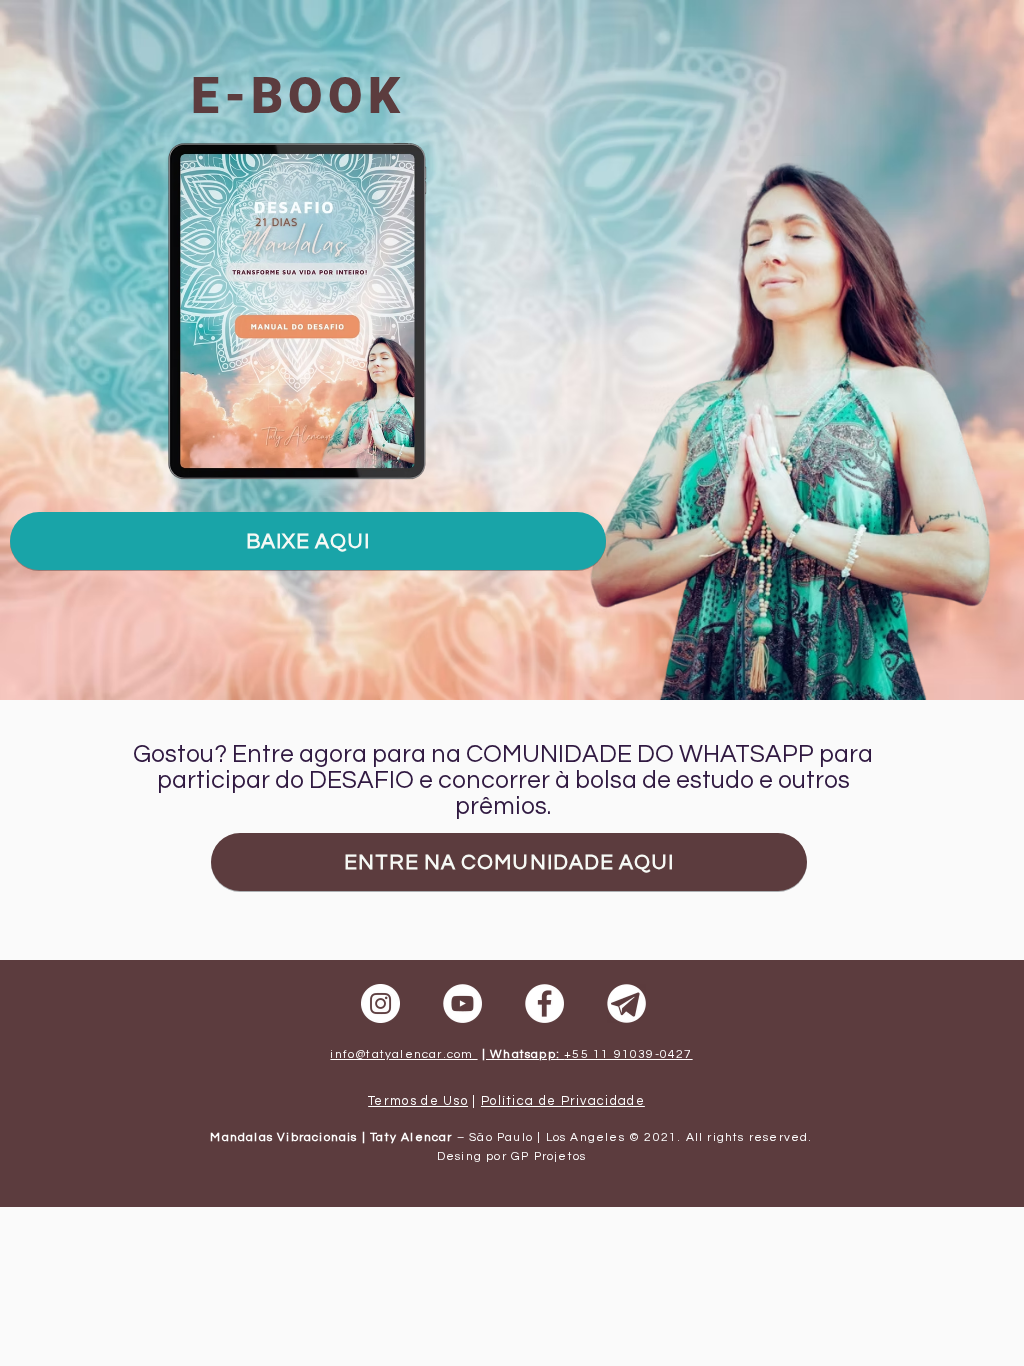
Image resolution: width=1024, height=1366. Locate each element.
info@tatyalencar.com (403, 1054)
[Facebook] (544, 1003)
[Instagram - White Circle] (380, 1003)
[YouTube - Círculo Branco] (462, 1003)
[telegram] (626, 1003)
